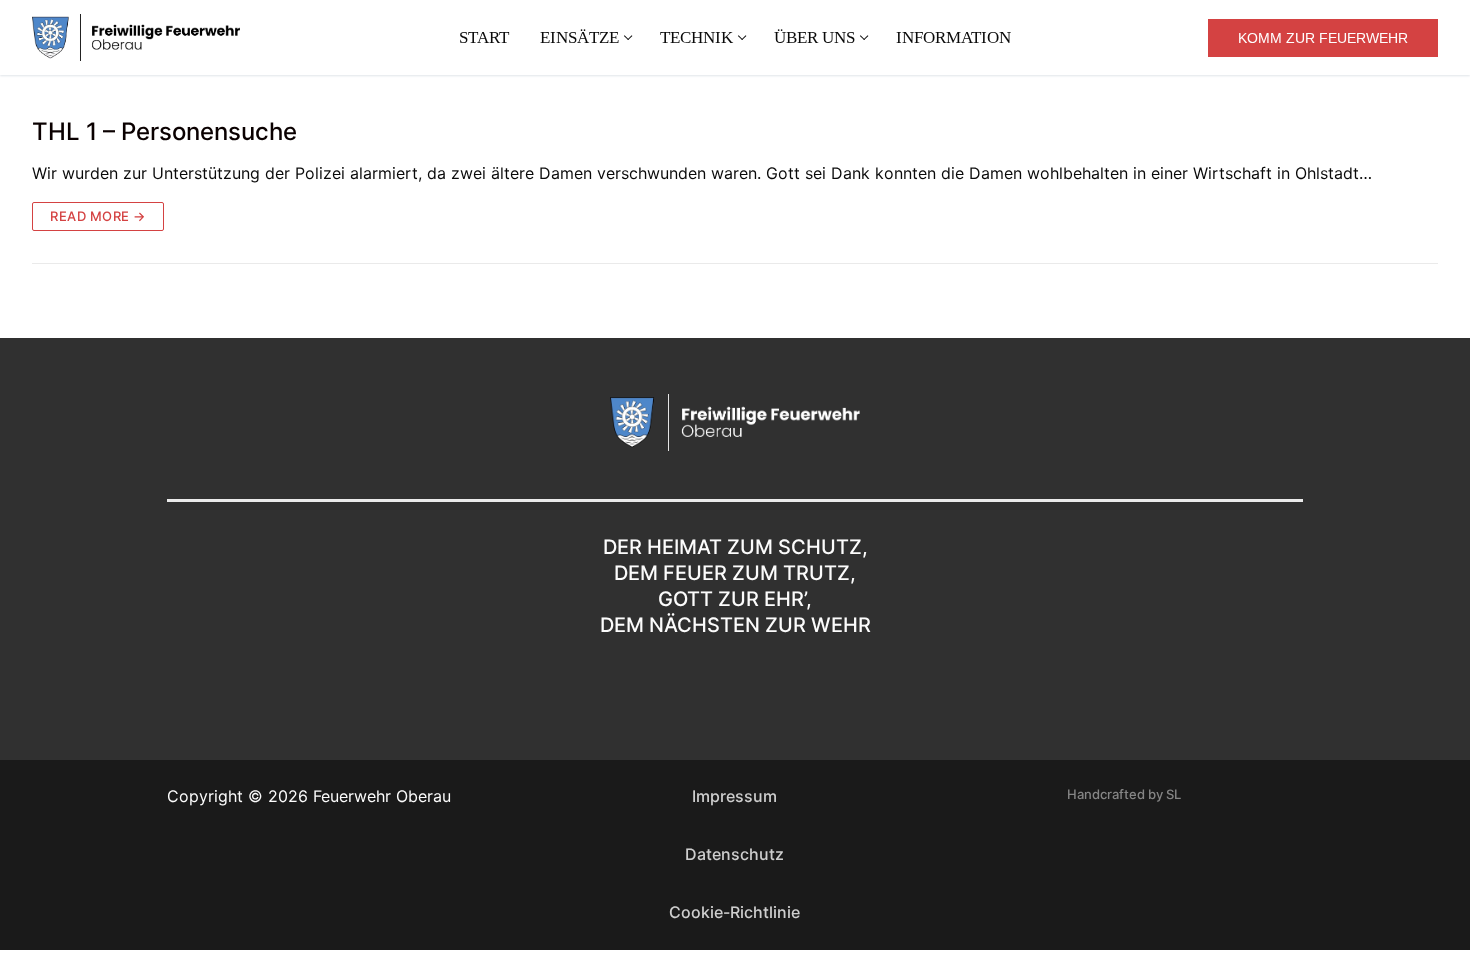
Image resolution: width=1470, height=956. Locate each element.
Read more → (98, 216)
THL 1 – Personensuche (164, 131)
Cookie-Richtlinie (734, 912)
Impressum (734, 796)
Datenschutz (734, 854)
